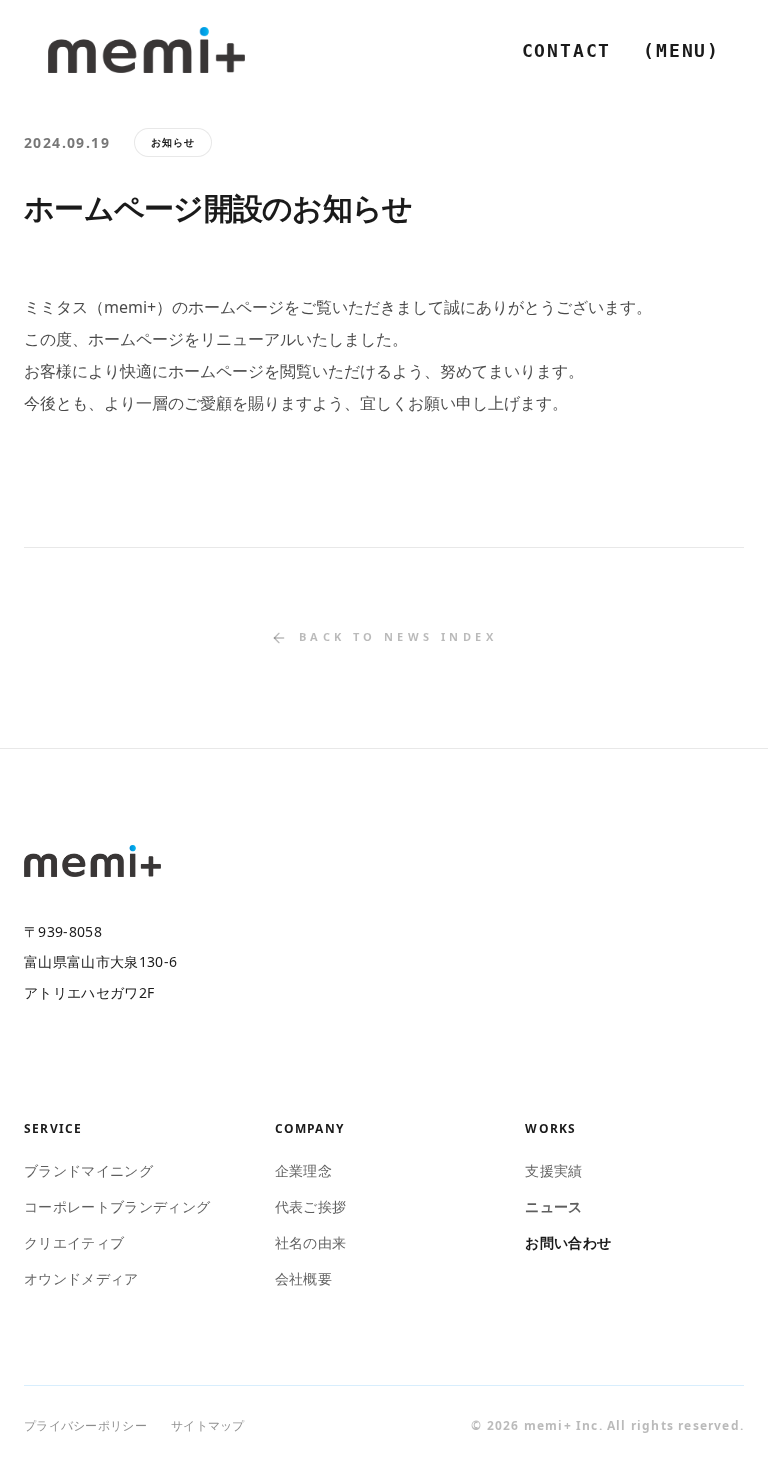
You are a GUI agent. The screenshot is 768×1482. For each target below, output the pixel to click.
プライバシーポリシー (85, 1426)
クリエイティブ (74, 1242)
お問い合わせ (568, 1242)
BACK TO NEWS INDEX (398, 636)
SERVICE (53, 1129)
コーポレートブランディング (117, 1206)
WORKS (550, 1129)
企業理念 (303, 1170)
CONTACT (567, 50)
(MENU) (681, 50)
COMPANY (309, 1129)
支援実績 (553, 1170)
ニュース (553, 1206)
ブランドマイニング (88, 1170)
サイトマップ (208, 1426)
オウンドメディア (81, 1278)
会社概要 (303, 1278)
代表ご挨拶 (311, 1206)
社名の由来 (311, 1242)
